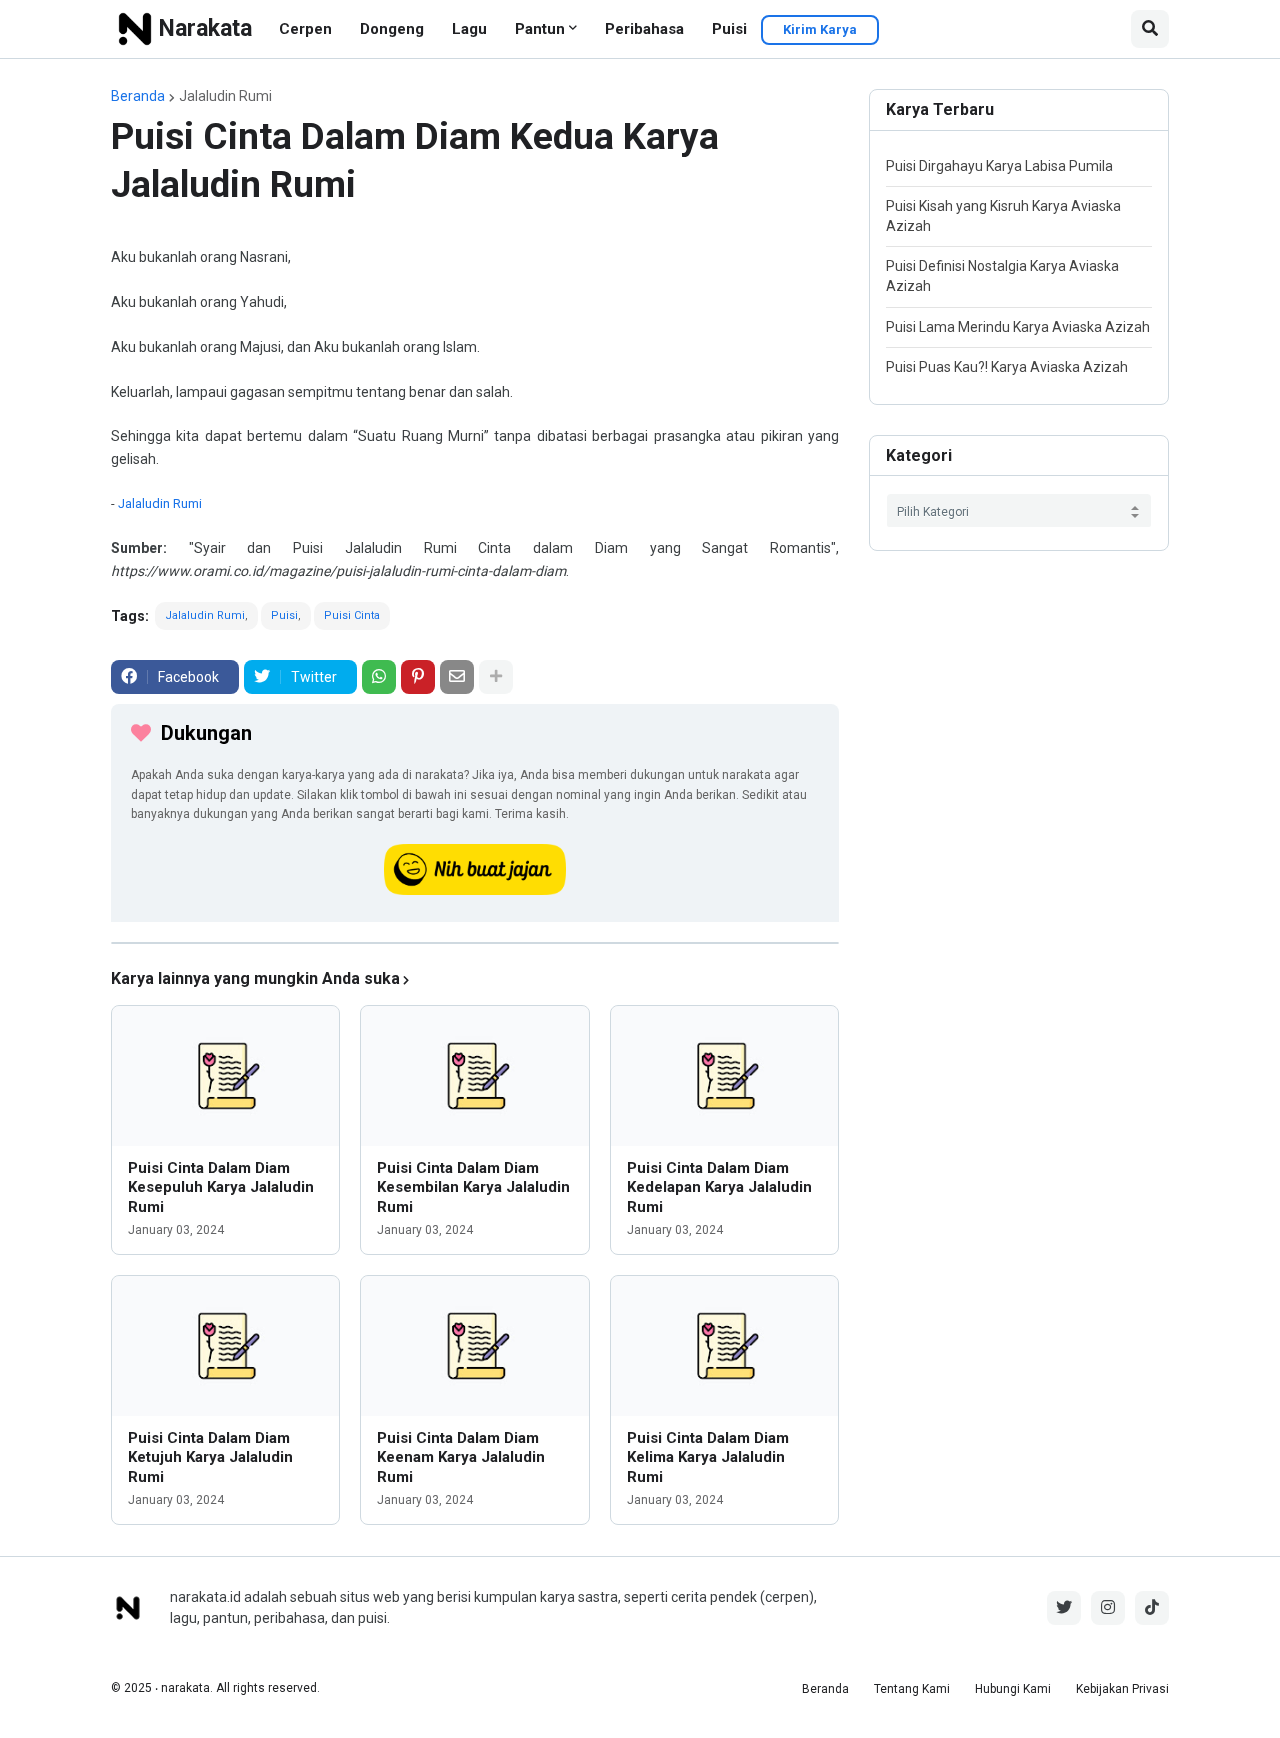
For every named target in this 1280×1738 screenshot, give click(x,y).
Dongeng (392, 29)
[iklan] (475, 943)
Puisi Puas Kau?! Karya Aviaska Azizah (1007, 367)
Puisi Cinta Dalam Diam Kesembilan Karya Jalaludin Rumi (473, 1187)
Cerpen (305, 29)
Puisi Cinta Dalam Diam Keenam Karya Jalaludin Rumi (461, 1457)
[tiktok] (1152, 1608)
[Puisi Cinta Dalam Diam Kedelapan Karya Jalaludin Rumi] (724, 1076)
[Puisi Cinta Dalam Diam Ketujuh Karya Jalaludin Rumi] (225, 1346)
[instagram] (1108, 1608)
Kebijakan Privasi (1122, 1689)
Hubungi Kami (1013, 1689)
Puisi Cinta (352, 615)
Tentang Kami (912, 1689)
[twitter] (1064, 1608)
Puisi (729, 29)
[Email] (457, 677)
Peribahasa (644, 29)
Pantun (540, 29)
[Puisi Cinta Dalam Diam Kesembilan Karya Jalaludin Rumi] (474, 1076)
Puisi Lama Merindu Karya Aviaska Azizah (1018, 327)
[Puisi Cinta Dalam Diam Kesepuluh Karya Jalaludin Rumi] (225, 1076)
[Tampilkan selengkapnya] (496, 677)
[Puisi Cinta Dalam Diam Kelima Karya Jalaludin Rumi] (724, 1346)
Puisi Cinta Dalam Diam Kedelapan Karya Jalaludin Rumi (719, 1187)
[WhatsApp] (379, 677)
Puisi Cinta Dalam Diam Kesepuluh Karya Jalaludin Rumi (221, 1187)
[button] (1150, 29)
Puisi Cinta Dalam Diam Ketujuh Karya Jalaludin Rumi (210, 1457)
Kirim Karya (820, 29)
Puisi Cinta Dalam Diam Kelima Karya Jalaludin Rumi (708, 1457)
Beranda (138, 96)
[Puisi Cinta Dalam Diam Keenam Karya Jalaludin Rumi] (474, 1346)
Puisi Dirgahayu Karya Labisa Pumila (999, 166)
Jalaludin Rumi (225, 96)
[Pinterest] (418, 677)
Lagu (469, 29)
